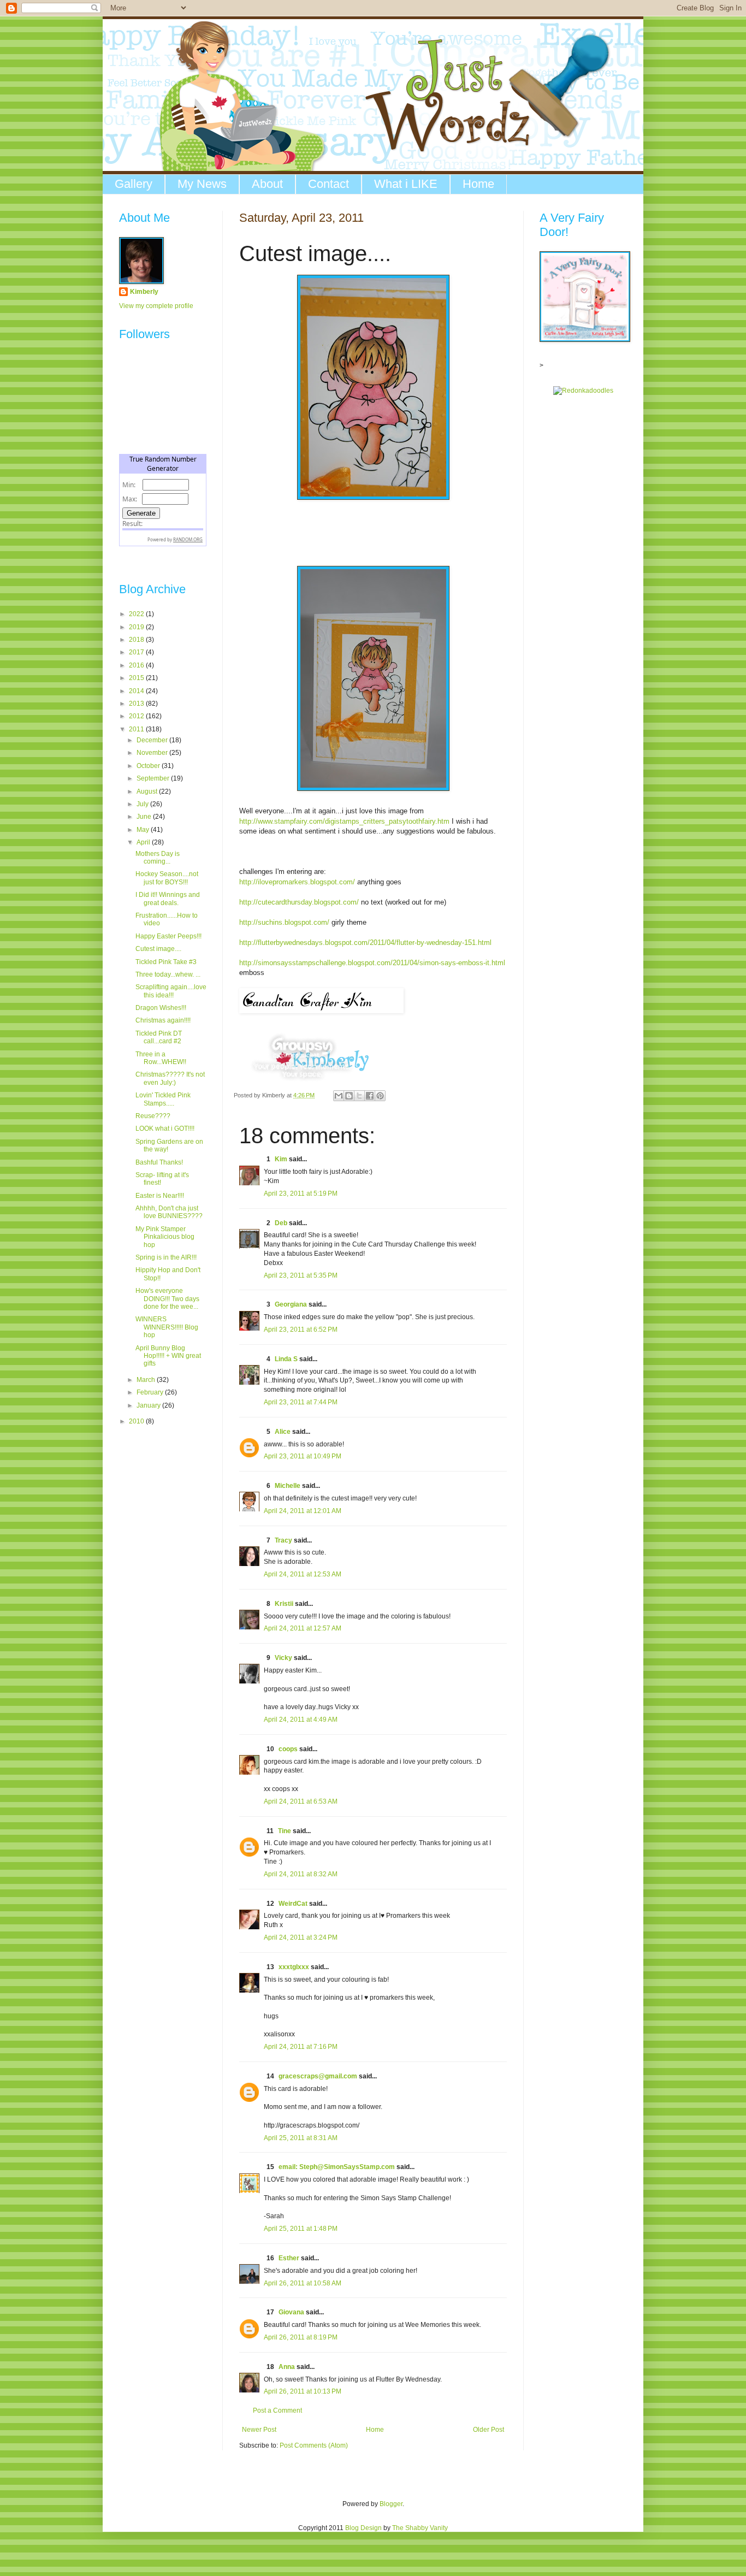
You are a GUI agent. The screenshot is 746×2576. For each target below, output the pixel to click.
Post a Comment (277, 2410)
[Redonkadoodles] (583, 391)
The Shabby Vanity (420, 2528)
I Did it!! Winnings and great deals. (168, 899)
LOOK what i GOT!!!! (165, 1129)
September (154, 778)
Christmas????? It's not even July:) (170, 1078)
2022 (137, 614)
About (267, 184)
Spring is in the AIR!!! (166, 1257)
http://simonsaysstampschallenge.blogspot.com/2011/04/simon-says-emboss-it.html (372, 963)
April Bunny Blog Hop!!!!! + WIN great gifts (168, 1356)
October (149, 766)
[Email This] (339, 1096)
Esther (289, 2258)
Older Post (489, 2430)
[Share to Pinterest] (380, 1096)
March (147, 1380)
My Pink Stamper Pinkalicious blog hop (165, 1237)
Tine (285, 1831)
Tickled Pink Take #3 (166, 962)
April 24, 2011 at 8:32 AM (301, 1874)
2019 (137, 627)
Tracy (283, 1540)
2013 (137, 704)
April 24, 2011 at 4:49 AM (301, 1720)
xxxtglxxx (294, 1967)
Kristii (284, 1604)
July (143, 804)
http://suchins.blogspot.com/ (284, 922)
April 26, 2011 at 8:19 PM (301, 2337)
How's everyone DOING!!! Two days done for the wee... (167, 1299)
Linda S (286, 1359)
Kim (281, 1159)
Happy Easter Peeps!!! (168, 936)
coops (288, 1749)
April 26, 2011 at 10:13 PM (303, 2391)
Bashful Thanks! (159, 1162)
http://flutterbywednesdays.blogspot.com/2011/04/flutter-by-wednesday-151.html (365, 943)
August (148, 791)
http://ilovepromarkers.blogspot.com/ (297, 882)
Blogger (391, 2504)
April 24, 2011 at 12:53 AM (303, 1574)
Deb (281, 1223)
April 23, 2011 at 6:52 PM (301, 1330)
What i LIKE (406, 184)
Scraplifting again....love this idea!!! (171, 991)
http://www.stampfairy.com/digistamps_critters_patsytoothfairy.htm (344, 821)
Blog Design (363, 2528)
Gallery (134, 184)
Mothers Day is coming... (158, 858)
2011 (137, 729)
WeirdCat (293, 1904)
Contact (328, 184)
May (144, 830)
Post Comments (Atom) (314, 2445)
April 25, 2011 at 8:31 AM (301, 2138)
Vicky (283, 1658)
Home (478, 184)
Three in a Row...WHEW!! (161, 1058)
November (153, 753)
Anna (287, 2367)
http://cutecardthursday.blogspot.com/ (299, 902)
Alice (283, 1432)
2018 (137, 640)
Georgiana (291, 1304)
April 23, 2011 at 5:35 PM (301, 1275)
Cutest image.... (158, 949)
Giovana (292, 2312)
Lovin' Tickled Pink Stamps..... (163, 1099)
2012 (137, 716)
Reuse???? (153, 1116)
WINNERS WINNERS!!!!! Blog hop (167, 1327)
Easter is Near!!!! (160, 1196)
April (144, 842)
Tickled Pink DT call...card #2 (159, 1037)
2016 (137, 665)
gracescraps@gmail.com (318, 2076)
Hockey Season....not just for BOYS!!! (167, 878)
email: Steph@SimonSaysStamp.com (337, 2167)
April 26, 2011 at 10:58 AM (303, 2283)
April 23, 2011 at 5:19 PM (301, 1194)
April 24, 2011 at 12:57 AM (303, 1628)
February (151, 1392)
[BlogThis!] (349, 1096)
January (149, 1405)
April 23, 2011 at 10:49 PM (303, 1456)
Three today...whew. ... (168, 974)
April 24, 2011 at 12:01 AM (303, 1511)
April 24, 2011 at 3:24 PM (301, 1937)
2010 (137, 1421)
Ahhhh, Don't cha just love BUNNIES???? (169, 1212)
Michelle (288, 1486)
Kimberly (144, 292)
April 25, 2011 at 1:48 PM (301, 2229)
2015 (137, 678)
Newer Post (259, 2430)
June (145, 817)
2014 (137, 691)
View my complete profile (156, 306)
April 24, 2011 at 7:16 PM (301, 2047)
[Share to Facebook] (370, 1096)
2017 (137, 652)
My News (202, 184)
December (153, 740)
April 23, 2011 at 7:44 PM (301, 1402)
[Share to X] (359, 1096)
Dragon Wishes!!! (161, 1008)
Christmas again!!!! (163, 1020)
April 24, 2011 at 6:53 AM (301, 1801)
